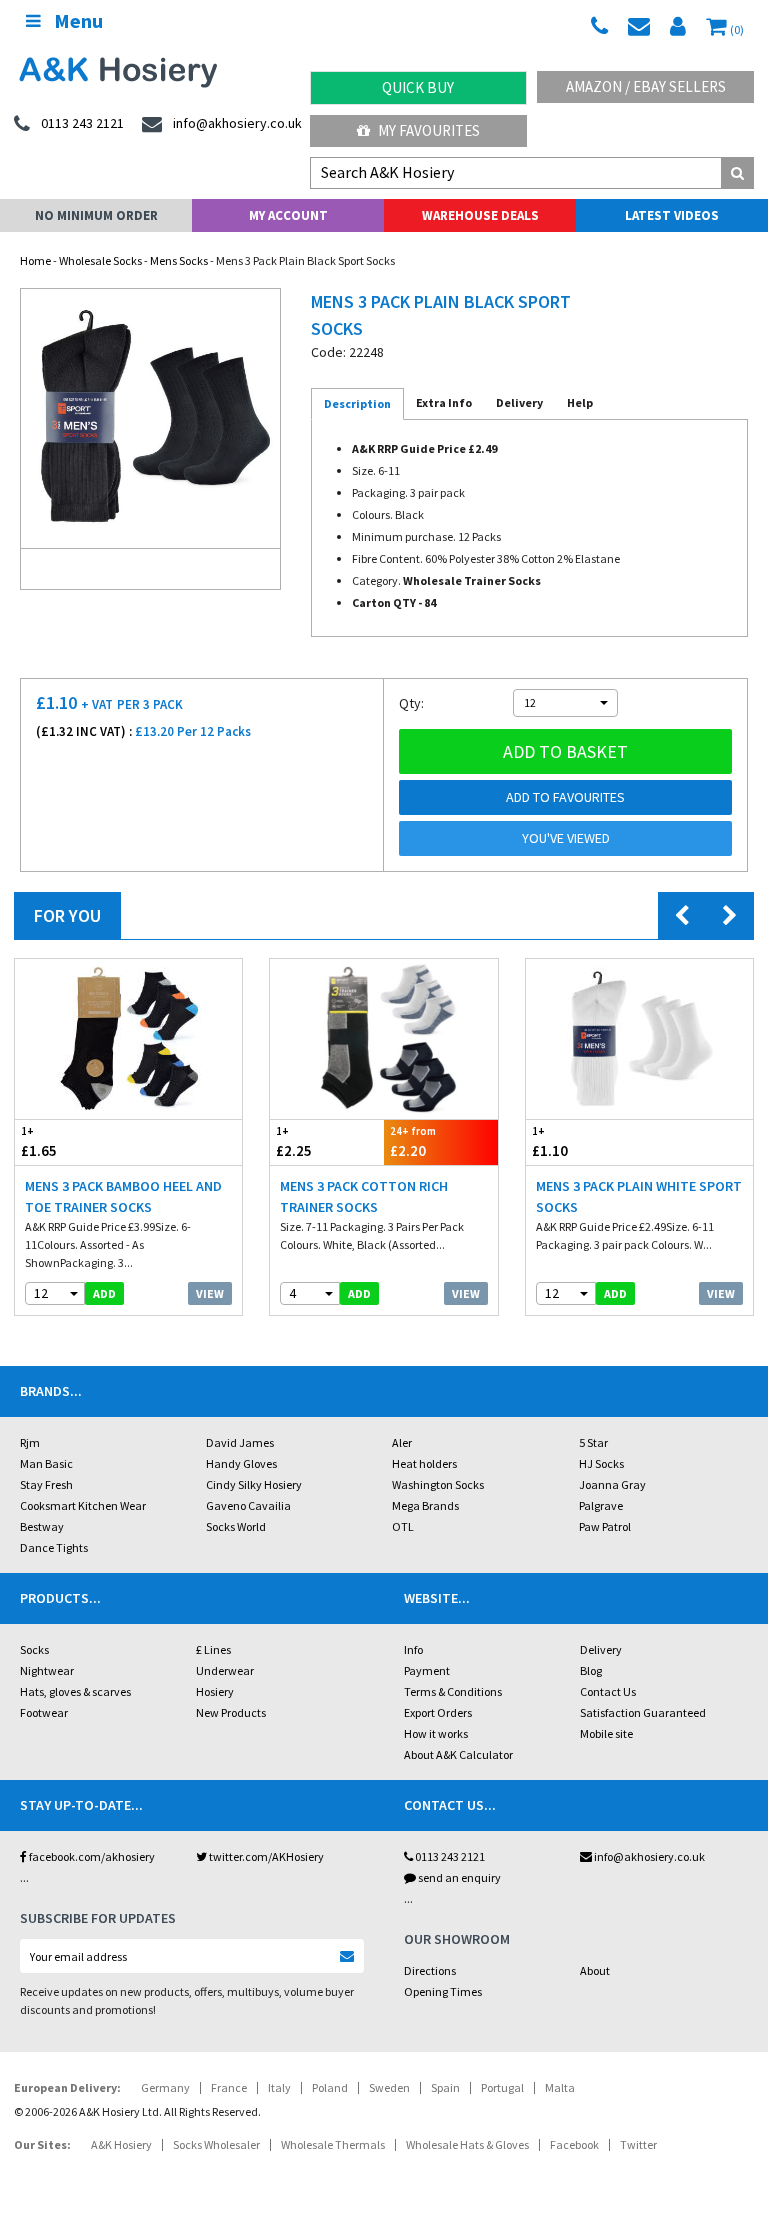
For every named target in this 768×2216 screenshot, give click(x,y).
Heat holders (424, 1463)
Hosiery (215, 1691)
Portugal (502, 2087)
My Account (288, 215)
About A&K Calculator (458, 1754)
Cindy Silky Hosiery (254, 1484)
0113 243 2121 (449, 1856)
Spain (445, 2087)
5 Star (593, 1442)
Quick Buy (418, 87)
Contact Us (608, 1691)
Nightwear (47, 1670)
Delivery (601, 1649)
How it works (436, 1733)
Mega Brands (425, 1505)
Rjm (30, 1442)
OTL (403, 1526)
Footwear (44, 1712)
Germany (165, 2087)
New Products (231, 1712)
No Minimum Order (96, 215)
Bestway (42, 1526)
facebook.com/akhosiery (91, 1856)
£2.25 (294, 1142)
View (210, 1293)
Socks (34, 1649)
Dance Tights (54, 1547)
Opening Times (443, 1991)
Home (35, 260)
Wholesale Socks (100, 260)
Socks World (236, 1526)
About (595, 1970)
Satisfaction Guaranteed (643, 1712)
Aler (402, 1442)
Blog (591, 1670)
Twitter (638, 2144)
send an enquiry (458, 1877)
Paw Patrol (605, 1526)
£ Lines (213, 1649)
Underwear (225, 1670)
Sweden (389, 2087)
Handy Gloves (241, 1463)
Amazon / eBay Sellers (646, 86)
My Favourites (427, 130)
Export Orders (438, 1712)
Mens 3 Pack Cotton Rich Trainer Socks (364, 1196)
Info (413, 1649)
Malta (560, 2087)
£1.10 (550, 1142)
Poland (330, 2087)
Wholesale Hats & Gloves (467, 2144)
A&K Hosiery (121, 2144)
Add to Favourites (565, 797)
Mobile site (606, 1733)
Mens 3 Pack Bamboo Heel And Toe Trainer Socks (123, 1196)
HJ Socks (601, 1463)
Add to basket (565, 751)
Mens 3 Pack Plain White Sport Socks (639, 1196)
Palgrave (601, 1505)
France (229, 2087)
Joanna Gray (612, 1484)
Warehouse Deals (480, 215)
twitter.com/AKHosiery (265, 1856)
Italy (279, 2087)
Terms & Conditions (453, 1691)
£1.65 (39, 1142)
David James (240, 1442)
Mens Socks (179, 260)
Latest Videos (672, 215)
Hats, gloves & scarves (75, 1691)
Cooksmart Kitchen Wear (83, 1505)
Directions (430, 1970)
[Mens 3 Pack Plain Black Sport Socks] (150, 418)
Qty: (411, 703)
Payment (427, 1670)
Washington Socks (438, 1484)
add (104, 1293)
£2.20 (413, 1142)
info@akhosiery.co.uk (649, 1856)
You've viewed (566, 838)
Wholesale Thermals (333, 2144)
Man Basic (46, 1463)
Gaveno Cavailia (248, 1505)
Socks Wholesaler (216, 2144)
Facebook (574, 2144)
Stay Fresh (46, 1484)
